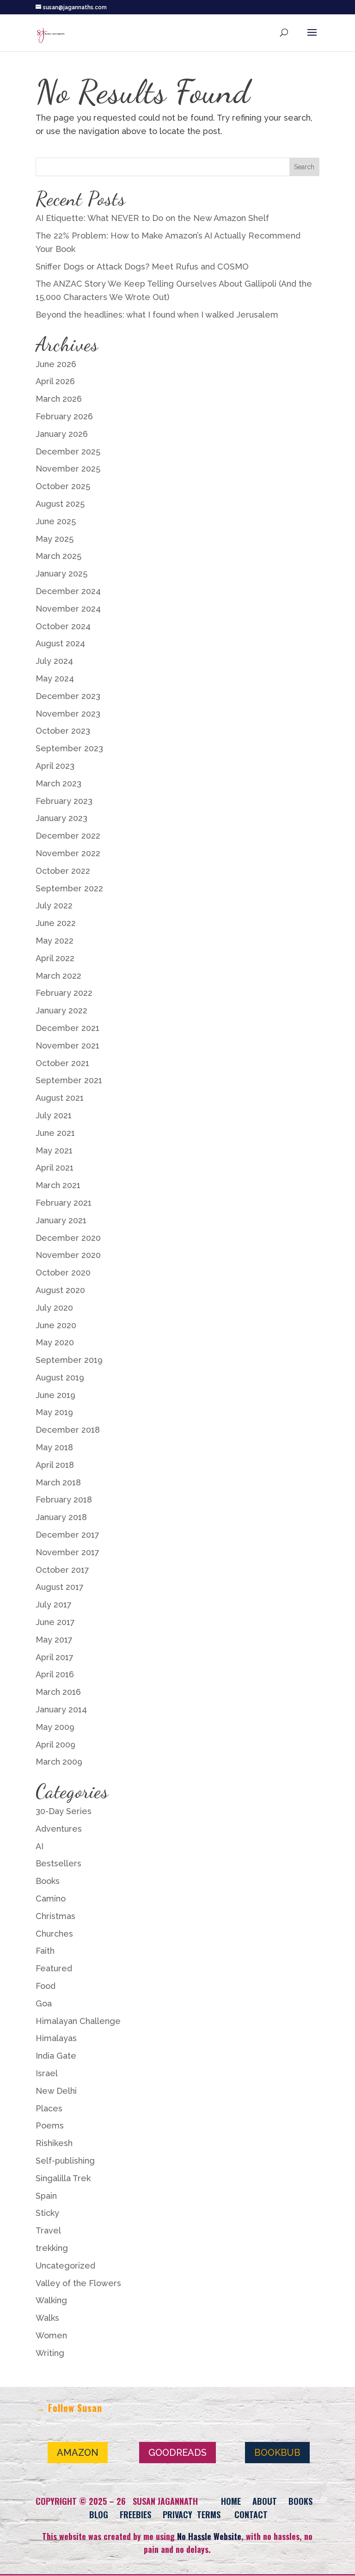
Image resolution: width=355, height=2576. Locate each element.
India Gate (56, 2056)
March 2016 (58, 1692)
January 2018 (61, 1517)
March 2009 (59, 1762)
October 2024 (63, 626)
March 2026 (59, 399)
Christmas (55, 1916)
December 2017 (67, 1535)
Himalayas (56, 2038)
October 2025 (63, 486)
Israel (47, 2073)
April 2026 (55, 381)
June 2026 (56, 364)
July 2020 (54, 1308)
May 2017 (54, 1640)
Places (49, 2108)
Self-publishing (65, 2161)
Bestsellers (58, 1863)
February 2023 (64, 801)
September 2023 (69, 748)
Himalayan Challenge (78, 2021)
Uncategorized (65, 2266)
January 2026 (62, 434)
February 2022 (64, 993)
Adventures (59, 1829)
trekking (52, 2248)
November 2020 (68, 1255)
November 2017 (67, 1552)
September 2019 (69, 1360)
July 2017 (54, 1604)
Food (46, 1986)
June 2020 (56, 1325)
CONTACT (251, 2515)
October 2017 (62, 1570)
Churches (54, 1934)
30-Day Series (64, 1811)
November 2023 (68, 714)
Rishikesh (54, 2143)
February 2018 (64, 1500)
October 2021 (62, 1063)
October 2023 (63, 731)
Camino (51, 1898)
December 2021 (67, 1028)
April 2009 (55, 1745)
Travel (48, 2230)
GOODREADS (177, 2453)
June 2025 (56, 521)
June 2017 (55, 1622)
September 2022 (69, 888)
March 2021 (58, 1185)
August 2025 (60, 504)
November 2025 (68, 469)
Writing (50, 2353)
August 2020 (60, 1290)
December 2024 (68, 591)
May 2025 (55, 539)
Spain (46, 2196)
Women (51, 2335)
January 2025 (61, 573)
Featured (54, 1968)
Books (48, 1881)
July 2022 (54, 905)
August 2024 (60, 643)
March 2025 (58, 556)
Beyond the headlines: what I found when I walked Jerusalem (157, 315)
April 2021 (55, 1168)
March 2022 (58, 976)
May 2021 (54, 1150)
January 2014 (61, 1709)
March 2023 (58, 783)
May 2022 (55, 941)
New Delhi (56, 2091)
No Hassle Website (209, 2536)
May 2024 (55, 678)
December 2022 (68, 836)
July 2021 (54, 1115)
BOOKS (300, 2501)
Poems (50, 2125)
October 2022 (63, 871)
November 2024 (68, 609)
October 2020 (63, 1273)
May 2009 (55, 1727)
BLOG (99, 2515)
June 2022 (56, 923)
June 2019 (55, 1395)
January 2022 (61, 1010)
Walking (51, 2300)
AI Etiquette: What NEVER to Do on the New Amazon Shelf (152, 218)
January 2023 (61, 818)
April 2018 (55, 1465)
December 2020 (68, 1238)
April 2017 (55, 1657)
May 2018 (54, 1447)
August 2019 (60, 1377)
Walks (47, 2318)
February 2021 (64, 1203)
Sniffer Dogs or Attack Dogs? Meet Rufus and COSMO (142, 267)
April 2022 (55, 958)
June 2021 (55, 1133)
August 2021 (60, 1098)
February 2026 (64, 416)
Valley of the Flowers (78, 2283)
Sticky (47, 2213)
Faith (45, 1951)
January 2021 (61, 1220)
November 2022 (68, 853)
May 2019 (54, 1412)
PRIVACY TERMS (192, 2515)
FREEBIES (135, 2515)
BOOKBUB (277, 2453)
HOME (231, 2501)
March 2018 (58, 1482)
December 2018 (68, 1430)
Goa (44, 2003)
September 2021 (69, 1080)
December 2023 (68, 696)
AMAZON (78, 2453)
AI (40, 1846)
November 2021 (67, 1046)
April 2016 (55, 1674)
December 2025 (68, 451)
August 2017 (60, 1587)
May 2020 (55, 1342)
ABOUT (265, 2501)
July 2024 (54, 661)
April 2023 (55, 766)
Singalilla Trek (63, 2178)
